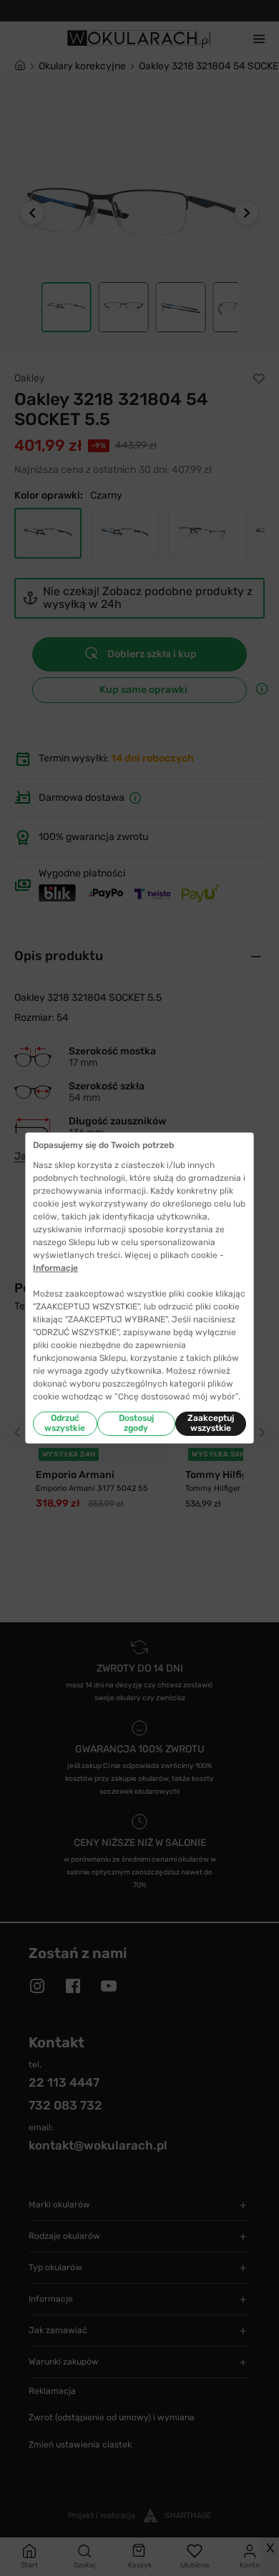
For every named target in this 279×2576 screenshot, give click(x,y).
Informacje (55, 1268)
